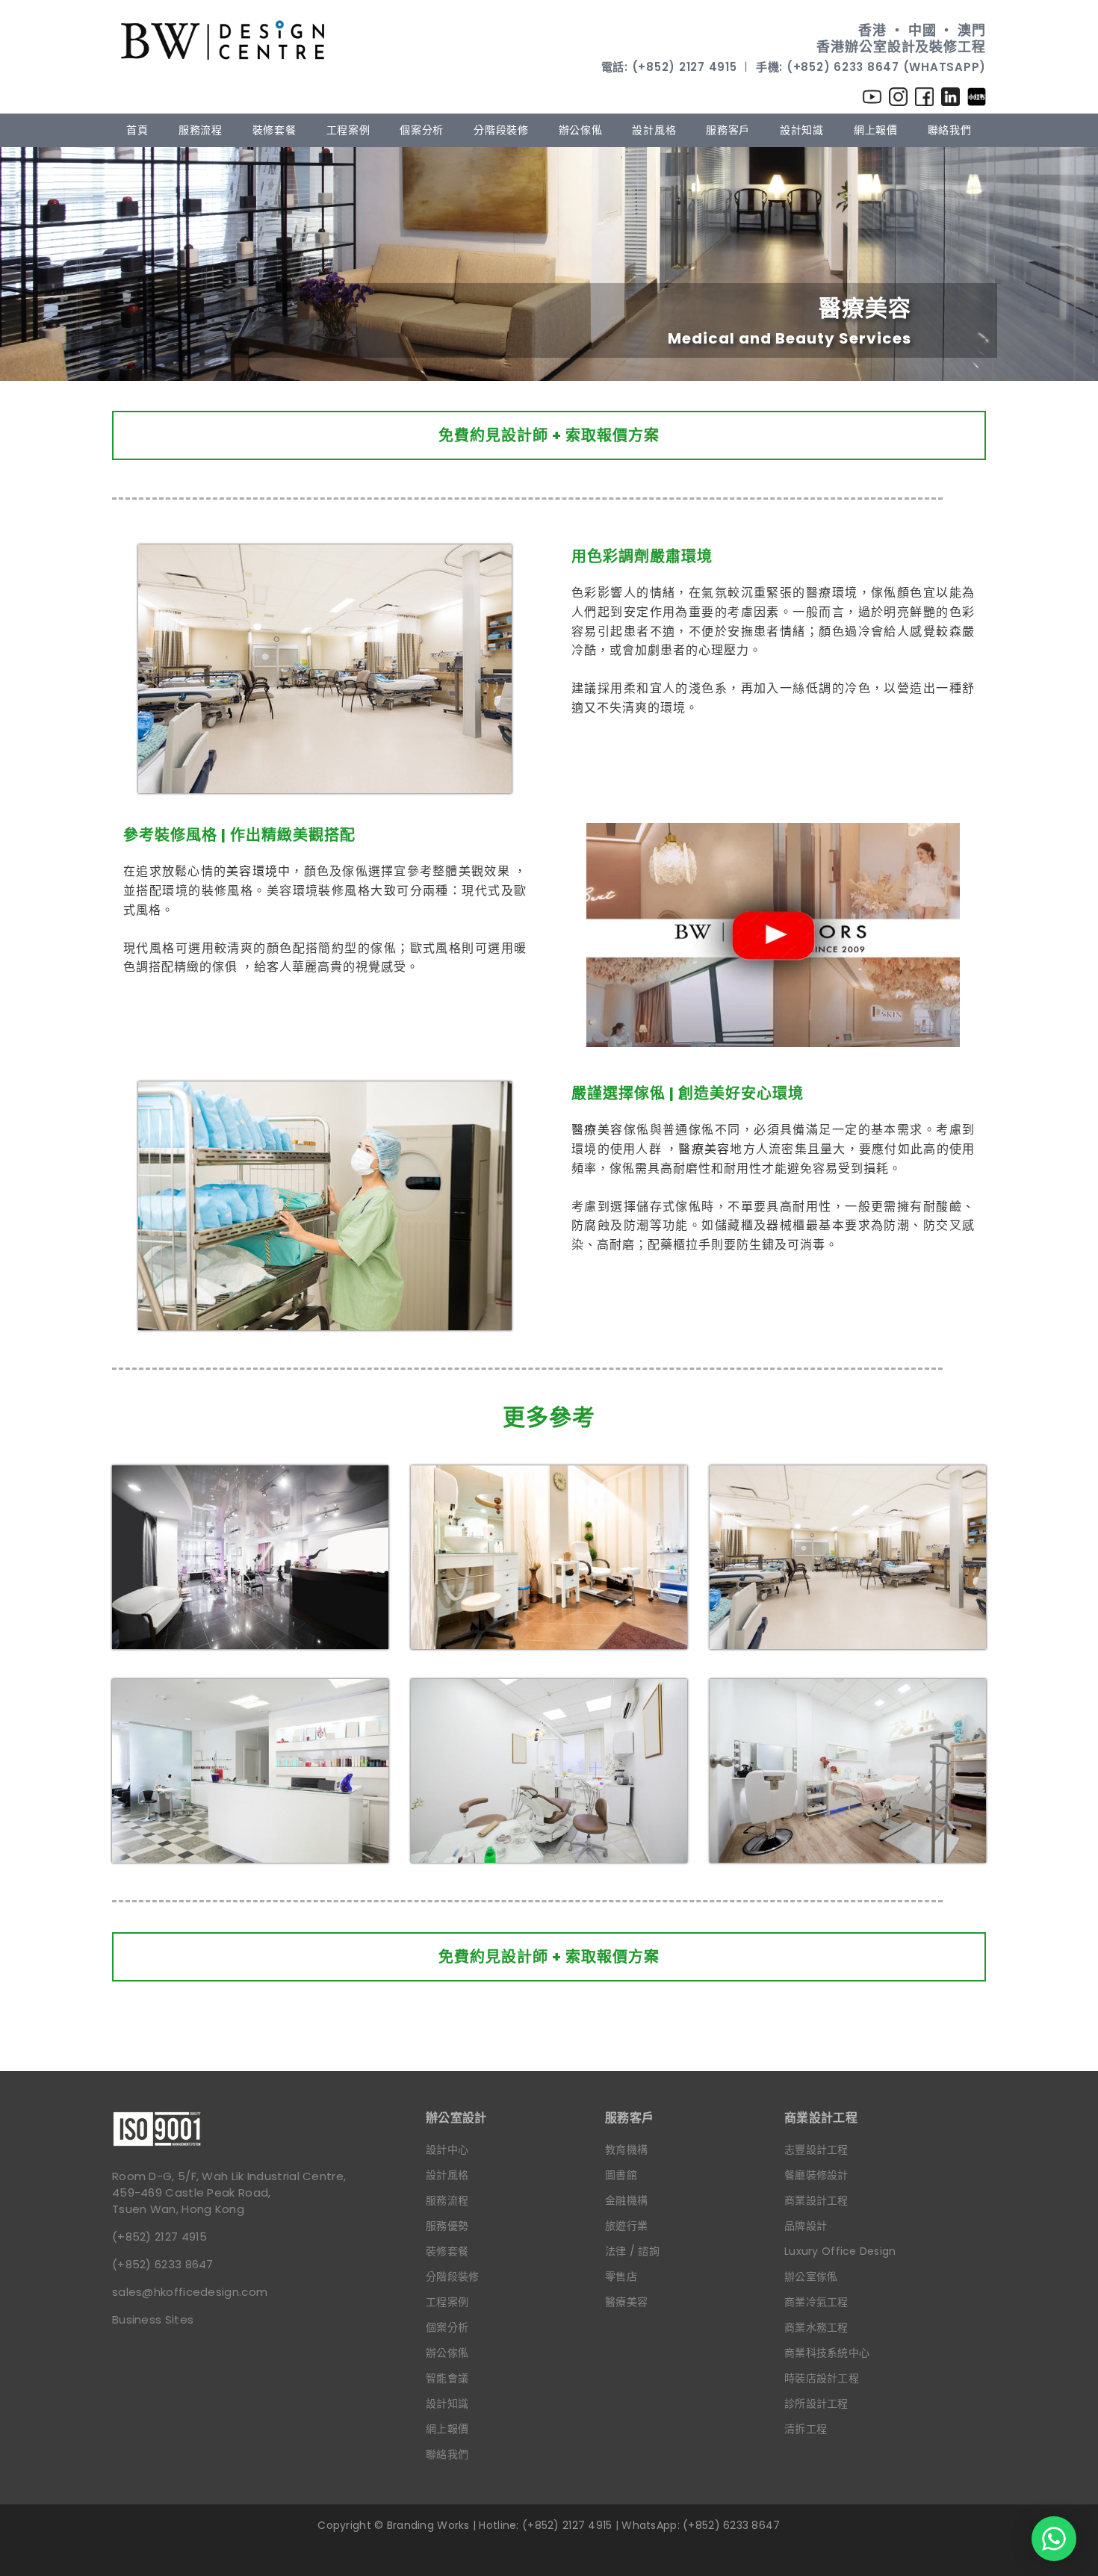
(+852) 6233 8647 (163, 2264)
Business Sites (153, 2319)
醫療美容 (598, 1130)
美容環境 (252, 871)
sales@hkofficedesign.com (190, 2292)
